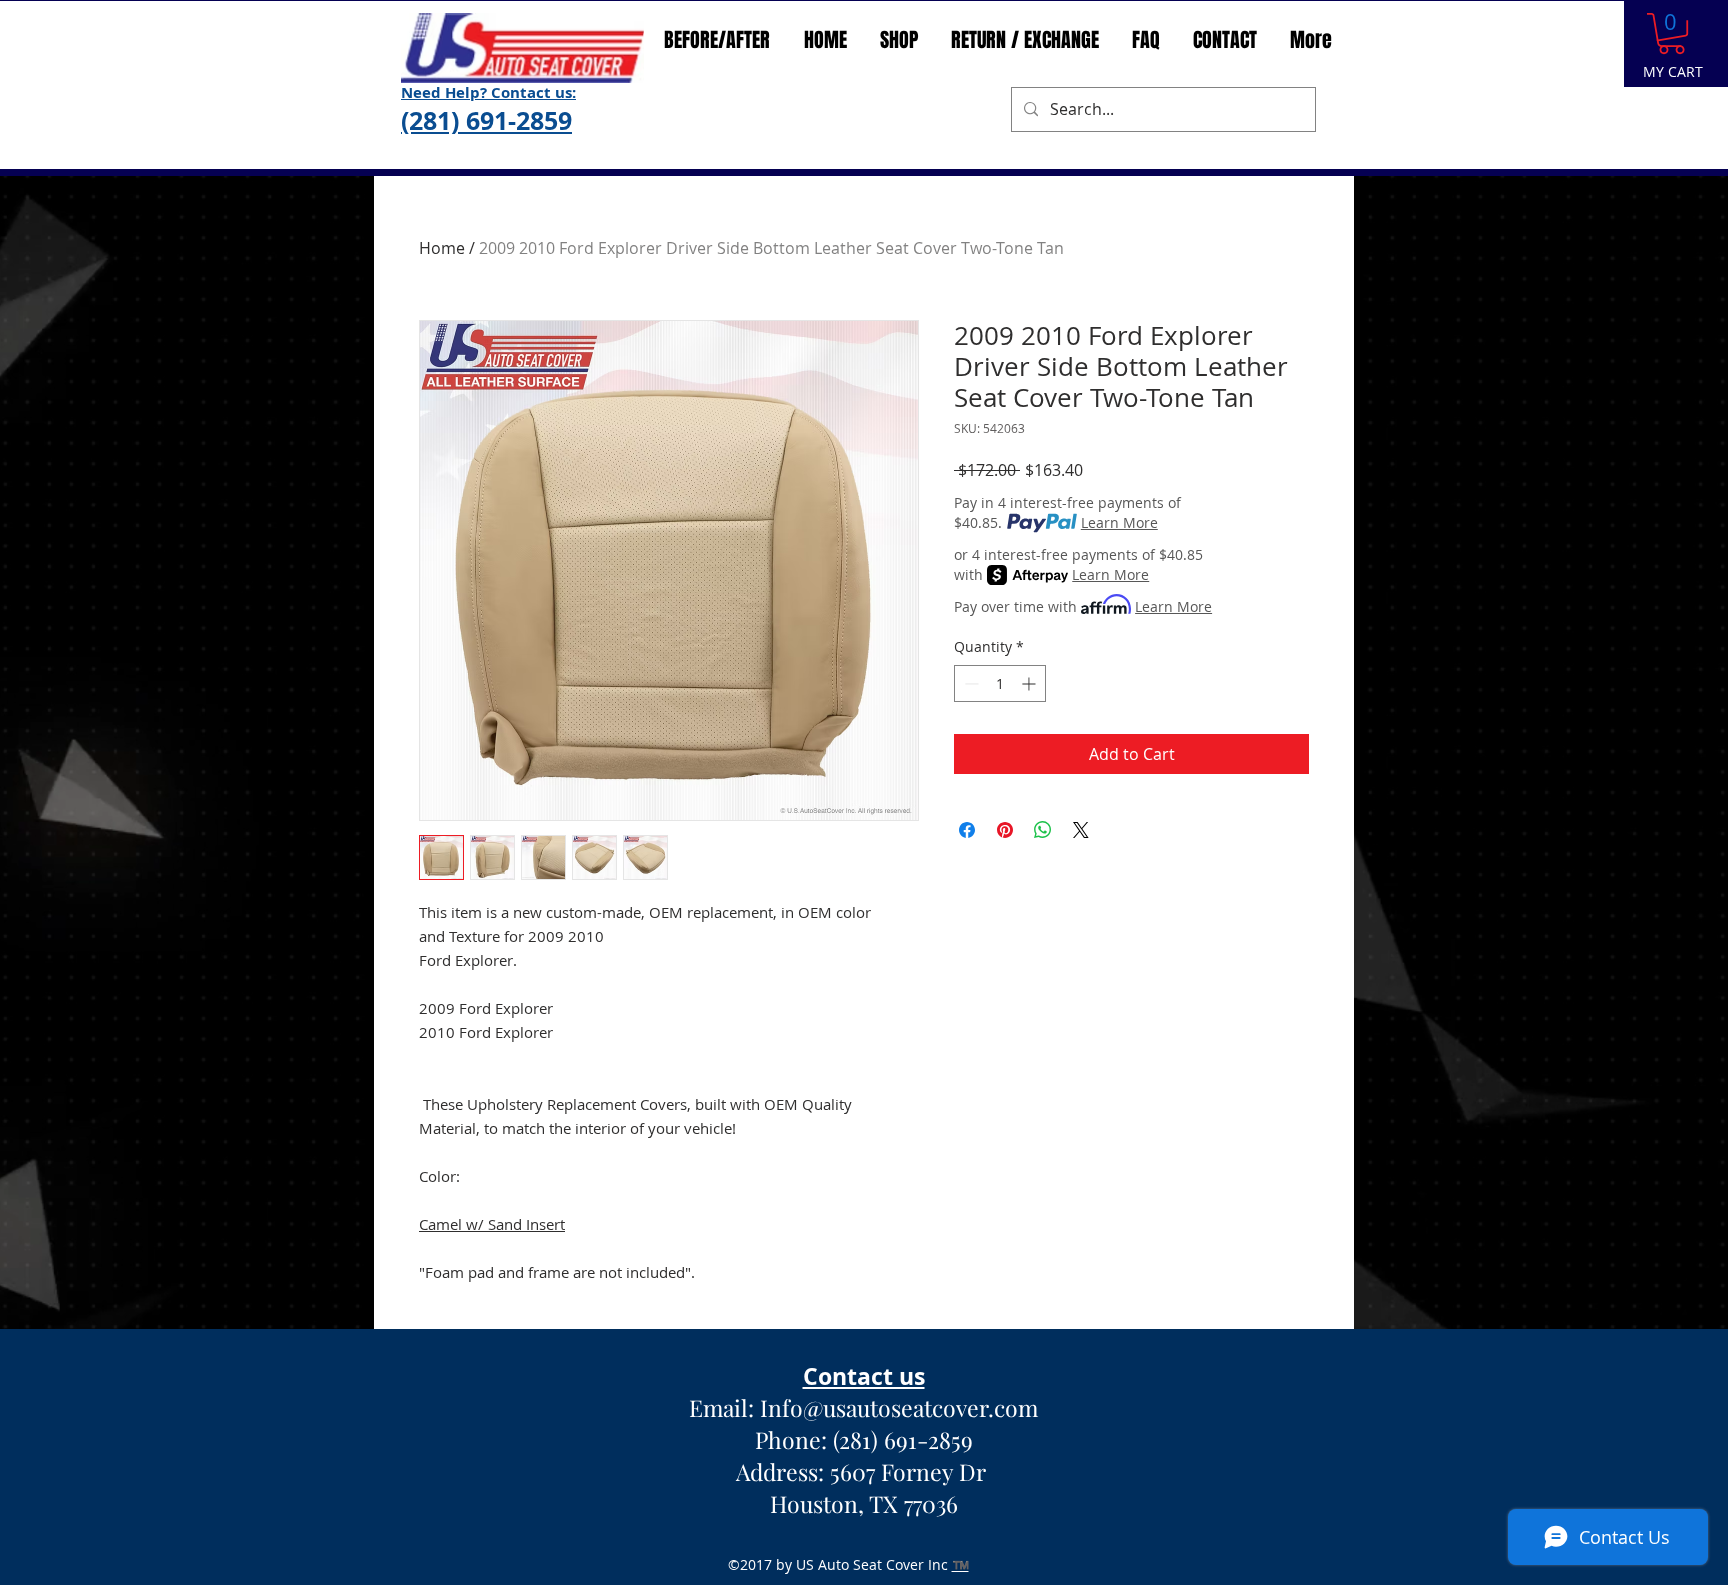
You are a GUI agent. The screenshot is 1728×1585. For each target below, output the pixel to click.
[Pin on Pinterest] (1005, 830)
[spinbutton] (1000, 683)
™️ (960, 1564)
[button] (1671, 33)
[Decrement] (969, 683)
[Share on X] (1081, 830)
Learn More (1119, 522)
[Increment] (1030, 683)
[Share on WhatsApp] (1043, 830)
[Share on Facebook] (967, 830)
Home (442, 248)
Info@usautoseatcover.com (899, 1407)
